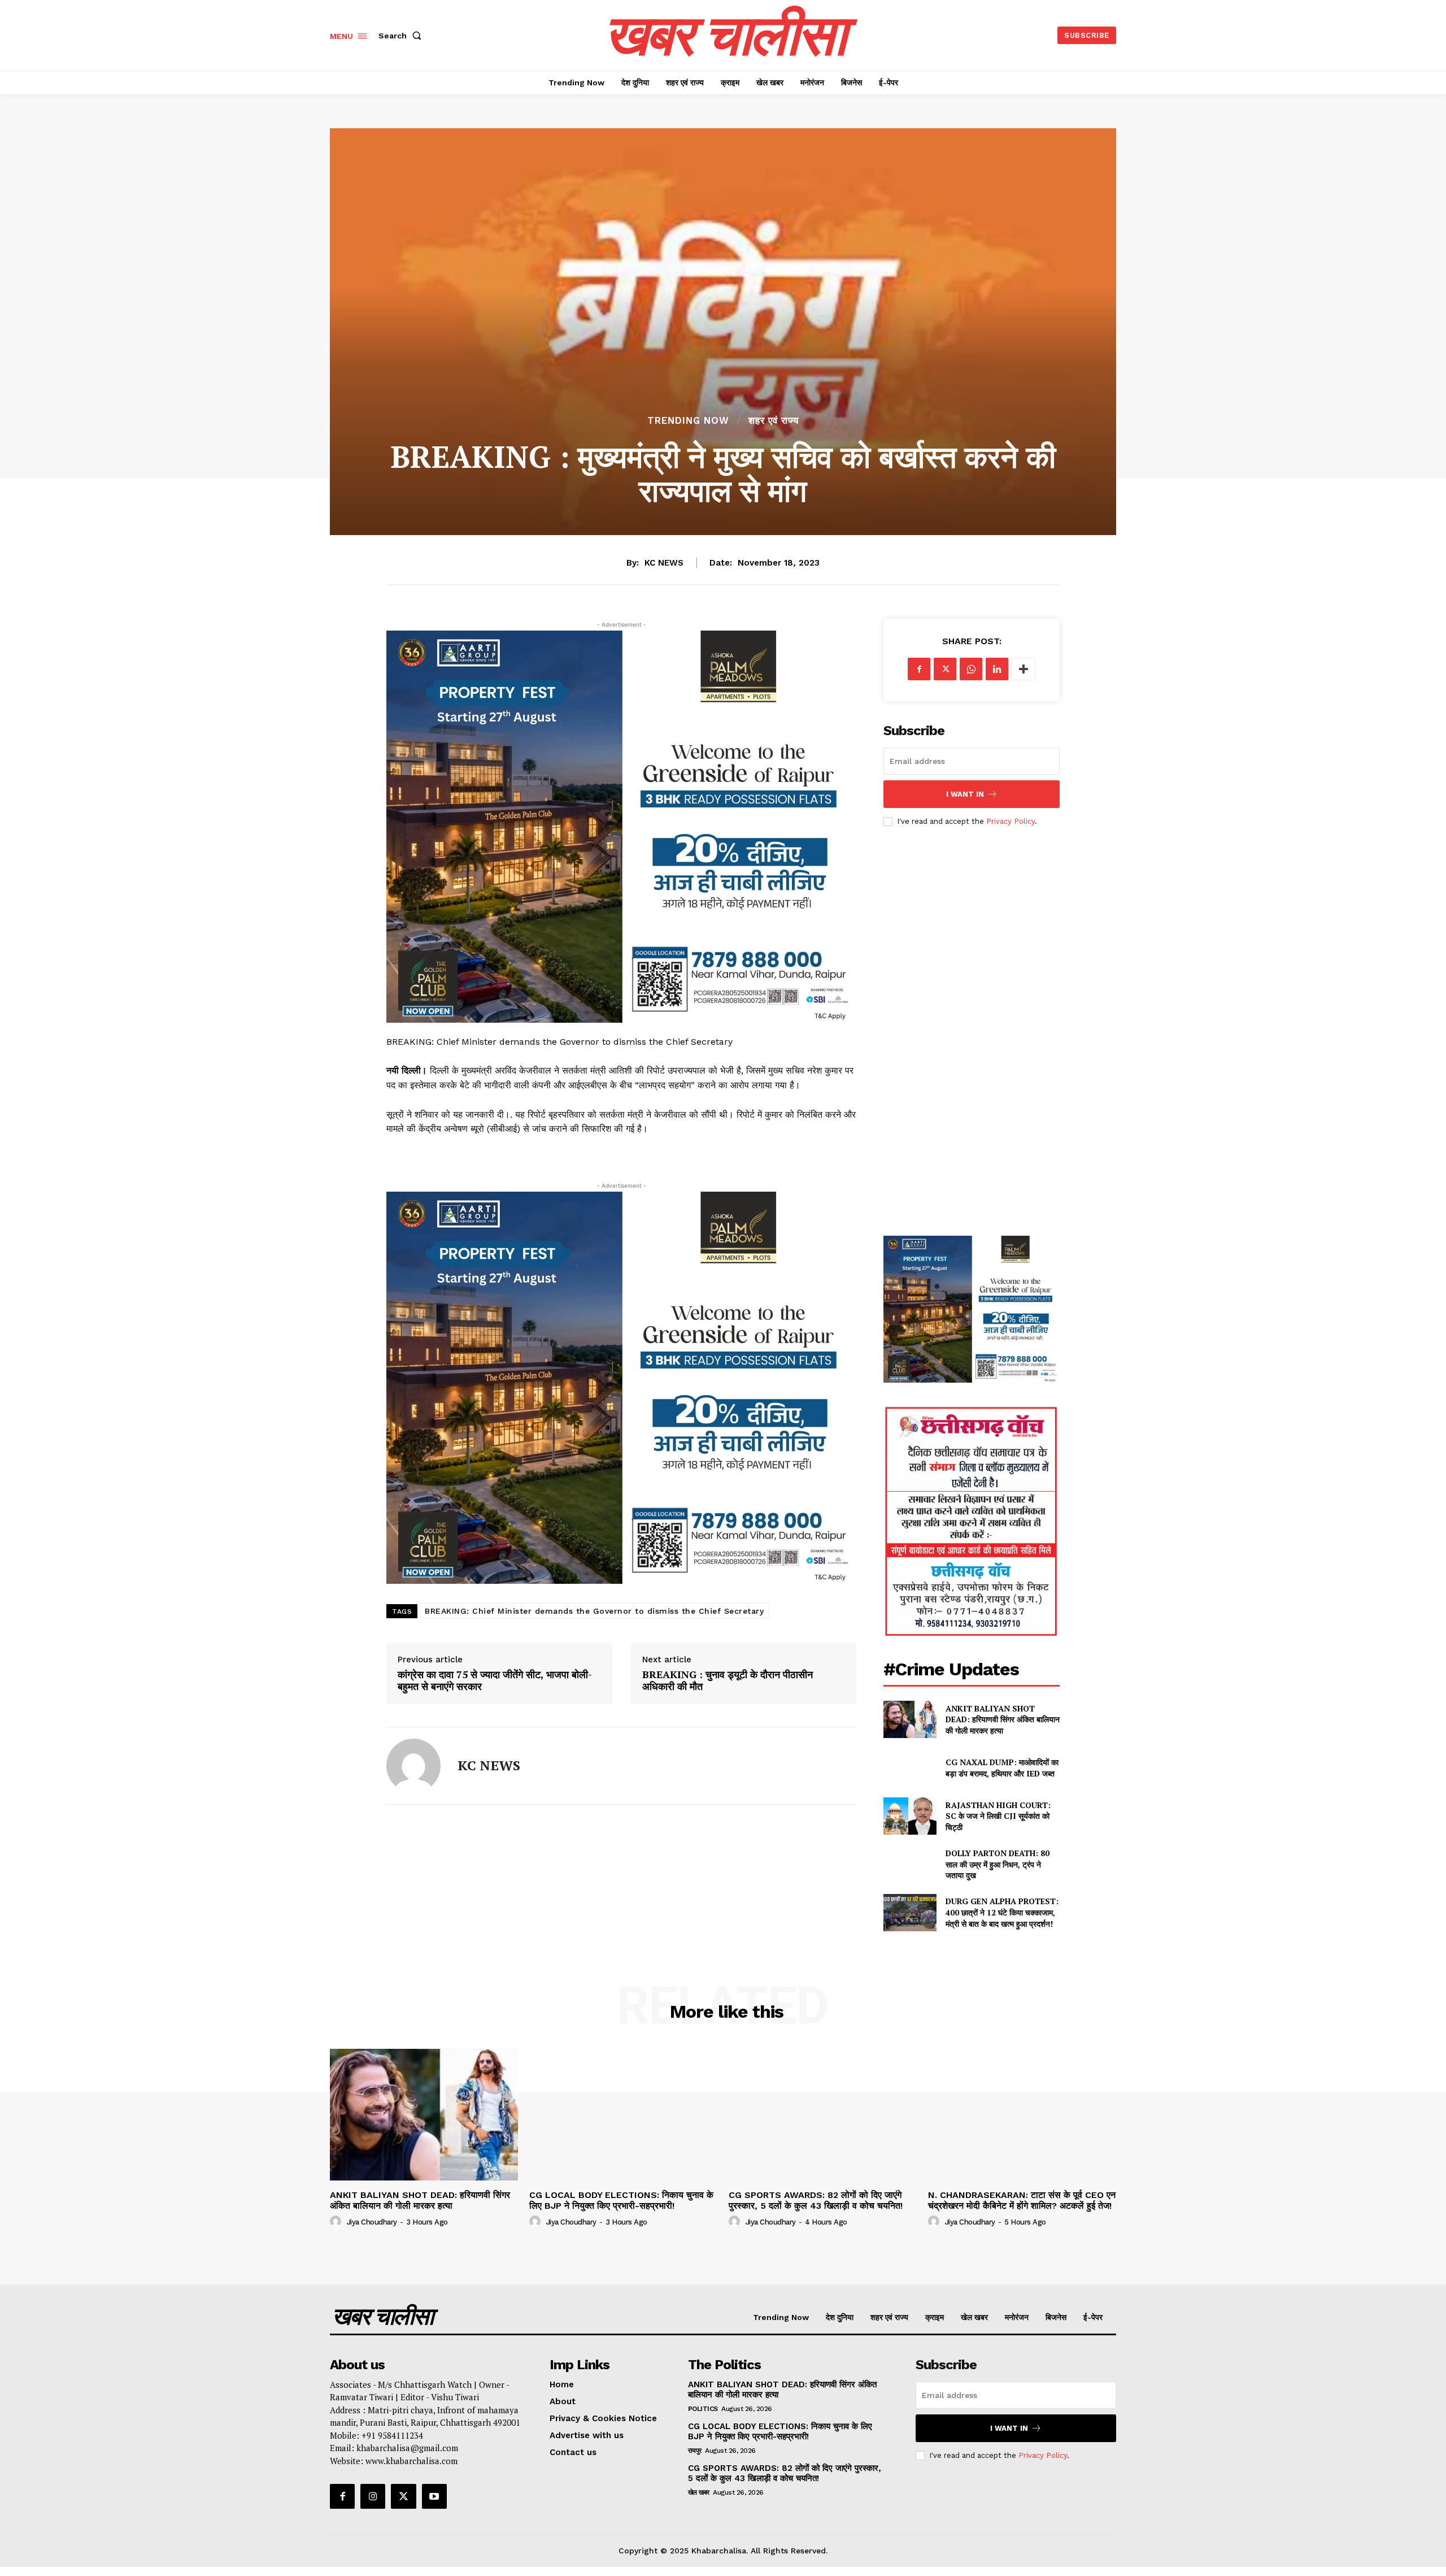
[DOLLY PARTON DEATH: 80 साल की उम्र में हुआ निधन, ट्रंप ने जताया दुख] (910, 1864)
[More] (1023, 669)
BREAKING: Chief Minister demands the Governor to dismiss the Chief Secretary (594, 1611)
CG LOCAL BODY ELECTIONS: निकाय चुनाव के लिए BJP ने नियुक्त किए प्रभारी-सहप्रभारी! (621, 2200)
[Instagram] (373, 2496)
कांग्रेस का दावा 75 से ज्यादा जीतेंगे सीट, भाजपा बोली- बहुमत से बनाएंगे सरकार (495, 1681)
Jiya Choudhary (372, 2222)
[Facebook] (919, 669)
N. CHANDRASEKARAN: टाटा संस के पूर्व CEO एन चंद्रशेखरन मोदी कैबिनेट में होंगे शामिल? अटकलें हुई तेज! (1022, 2200)
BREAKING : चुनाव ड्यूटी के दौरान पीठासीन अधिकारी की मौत (728, 1681)
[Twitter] (945, 669)
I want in (965, 794)
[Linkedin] (997, 669)
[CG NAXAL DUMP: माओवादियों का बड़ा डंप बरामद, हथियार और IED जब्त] (910, 1768)
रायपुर (695, 2451)
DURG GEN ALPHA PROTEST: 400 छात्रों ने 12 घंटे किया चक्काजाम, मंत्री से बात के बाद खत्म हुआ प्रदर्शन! (1002, 1912)
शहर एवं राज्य (774, 421)
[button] (402, 36)
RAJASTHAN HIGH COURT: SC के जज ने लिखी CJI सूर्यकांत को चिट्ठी (998, 1816)
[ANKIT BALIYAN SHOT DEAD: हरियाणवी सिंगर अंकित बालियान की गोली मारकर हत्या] (910, 1719)
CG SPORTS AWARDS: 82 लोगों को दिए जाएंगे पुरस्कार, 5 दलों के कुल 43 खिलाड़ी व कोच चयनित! (817, 2200)
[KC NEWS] (413, 1766)
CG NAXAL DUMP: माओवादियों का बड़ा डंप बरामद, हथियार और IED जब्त (1002, 1768)
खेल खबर (699, 2492)
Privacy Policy (1011, 821)
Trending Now (688, 421)
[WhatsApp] (971, 669)
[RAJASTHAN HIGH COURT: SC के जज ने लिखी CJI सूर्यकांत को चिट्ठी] (910, 1816)
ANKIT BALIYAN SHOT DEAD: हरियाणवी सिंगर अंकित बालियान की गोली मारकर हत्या (1003, 1719)
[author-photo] (337, 2222)
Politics (703, 2409)
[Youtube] (434, 2496)
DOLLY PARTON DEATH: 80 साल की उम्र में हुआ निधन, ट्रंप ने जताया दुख (998, 1864)
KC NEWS (664, 563)
